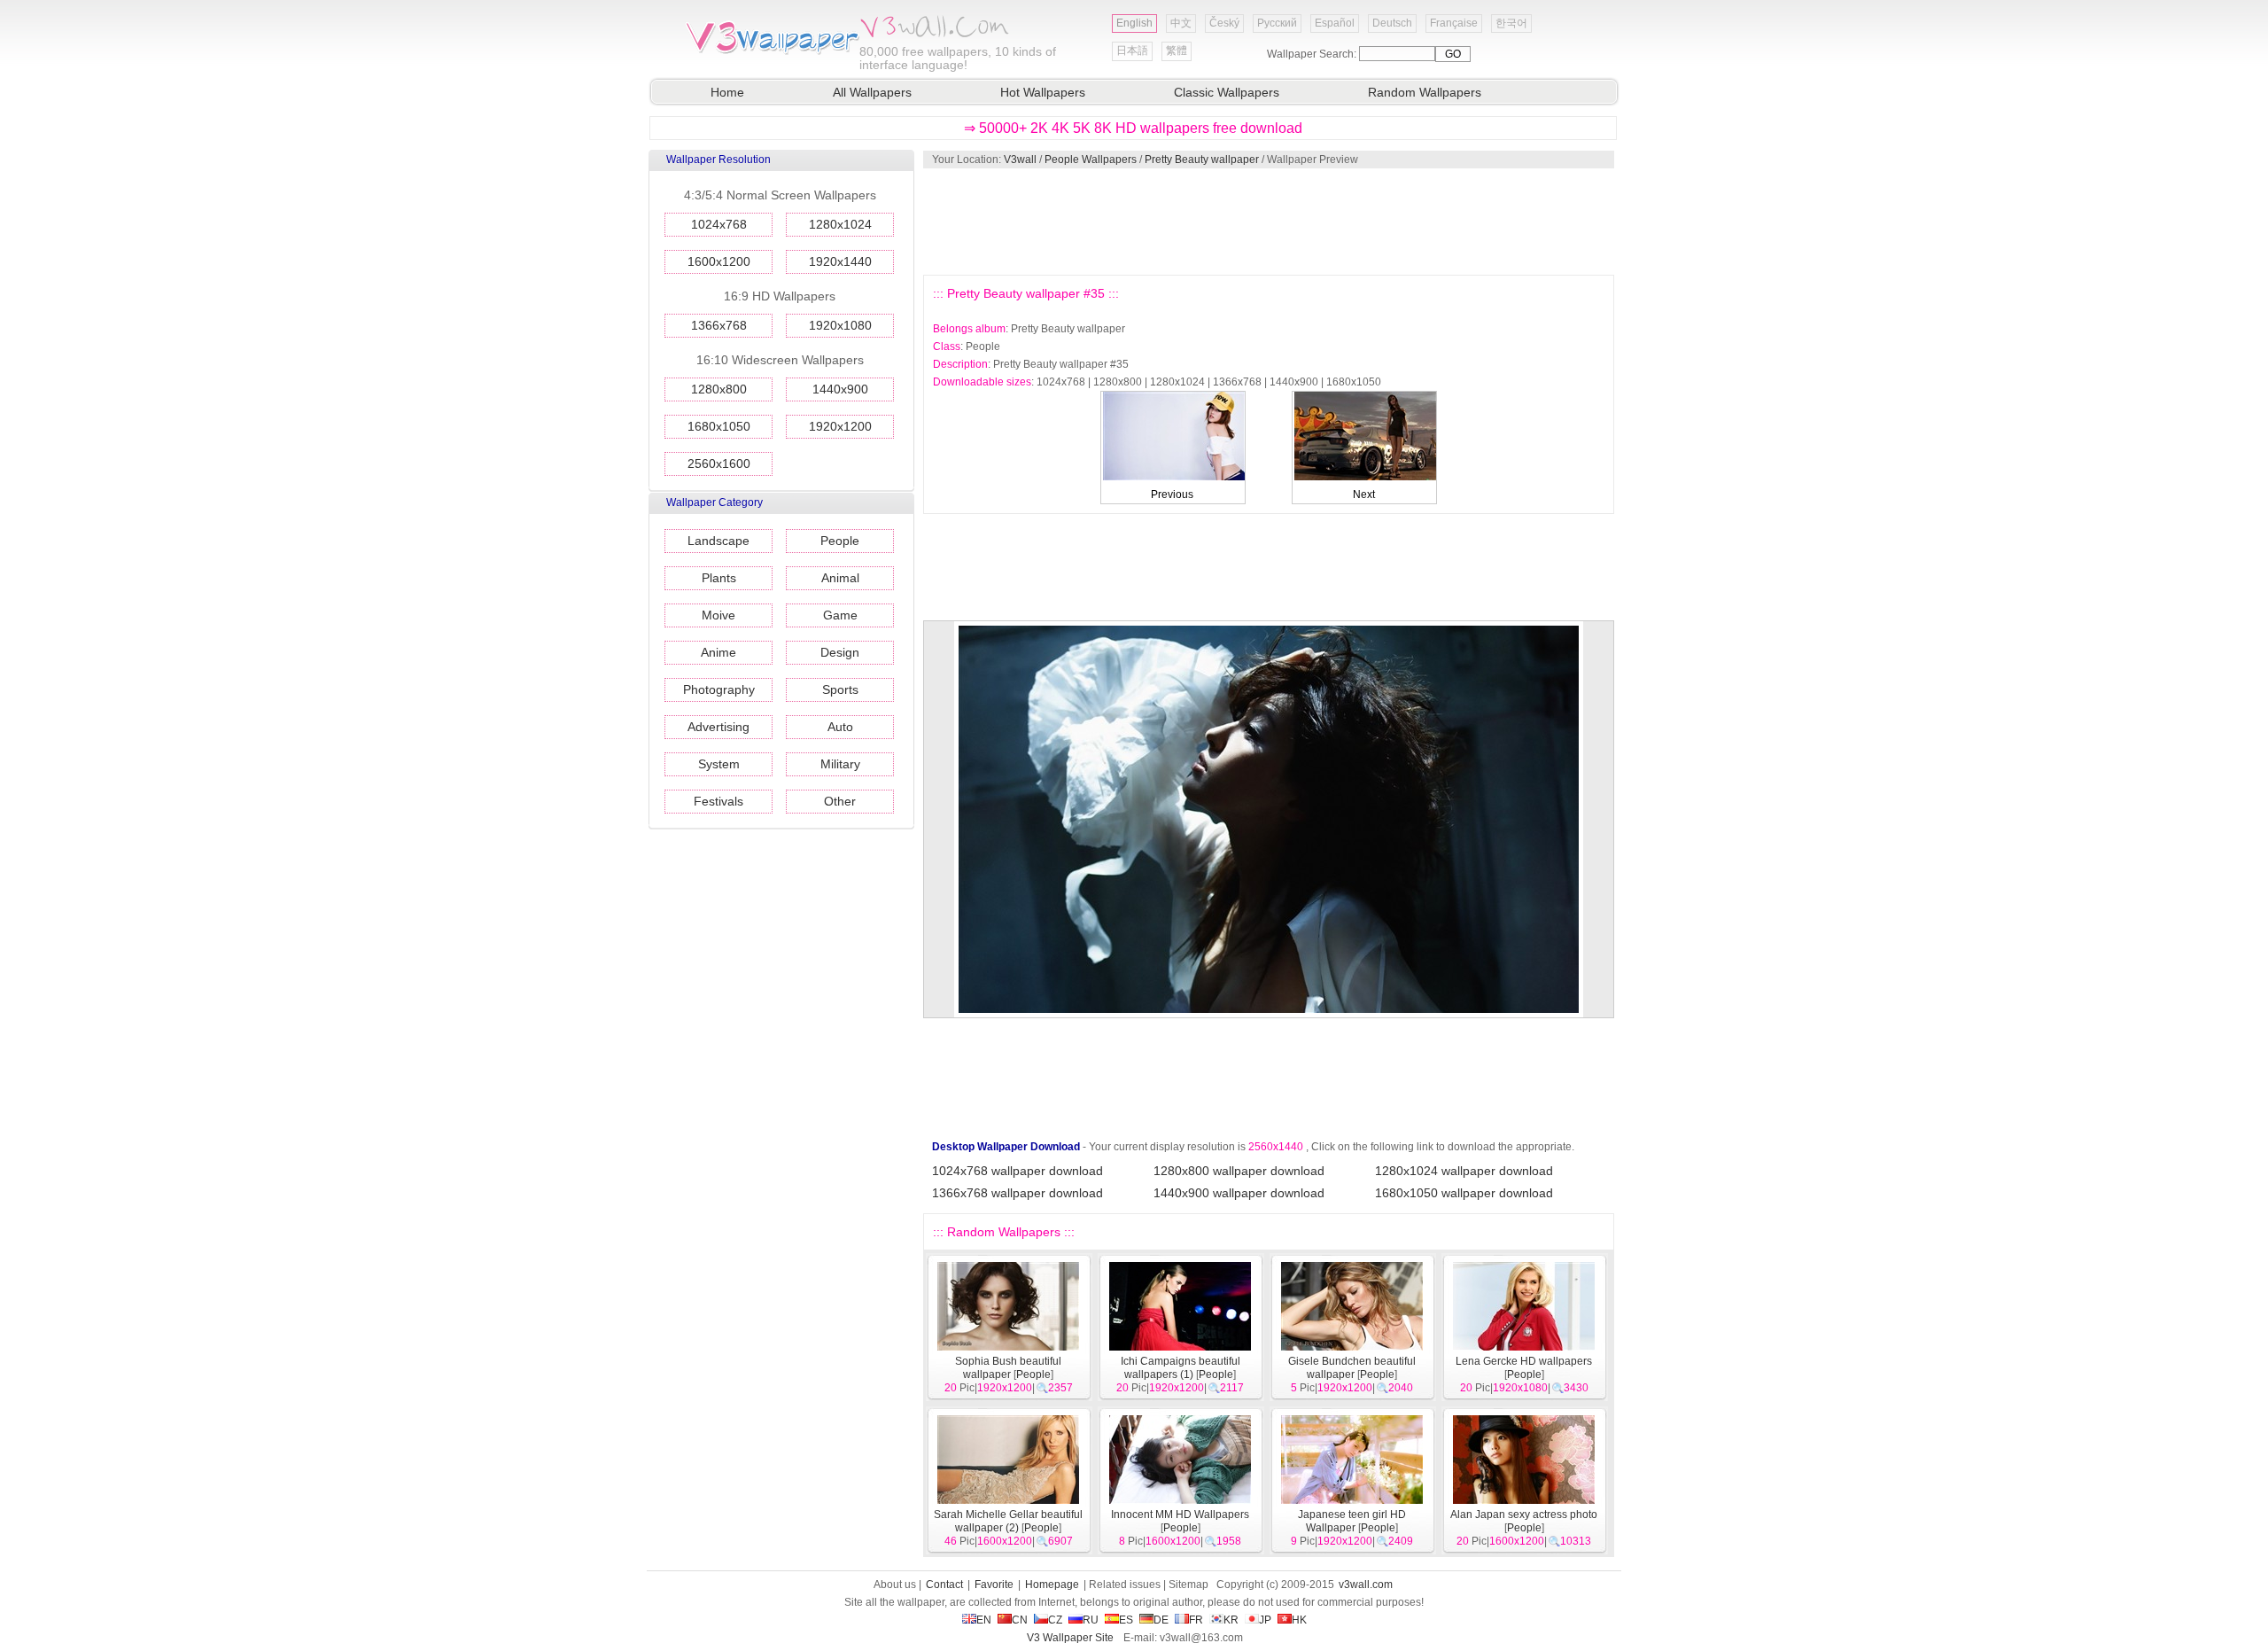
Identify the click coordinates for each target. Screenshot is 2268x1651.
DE (1161, 1620)
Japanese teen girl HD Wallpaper (1352, 1521)
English (1134, 23)
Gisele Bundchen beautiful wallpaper (1352, 1368)
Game (840, 615)
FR (1196, 1620)
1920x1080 (840, 325)
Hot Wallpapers (1043, 92)
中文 (1181, 23)
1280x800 (719, 389)
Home (727, 92)
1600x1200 (719, 261)
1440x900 (840, 389)
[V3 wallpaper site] (771, 52)
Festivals (718, 801)
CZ (1055, 1620)
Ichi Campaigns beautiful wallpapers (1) (1181, 1368)
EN (984, 1620)
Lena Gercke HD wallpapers (1524, 1361)
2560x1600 (719, 463)
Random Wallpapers (1425, 92)
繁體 (1177, 51)
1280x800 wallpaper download (1239, 1171)
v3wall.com (1366, 1585)
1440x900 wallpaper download (1239, 1193)
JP (1265, 1620)
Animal (840, 578)
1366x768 (719, 325)
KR (1231, 1620)
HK (1299, 1620)
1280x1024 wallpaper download (1464, 1171)
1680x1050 (719, 426)
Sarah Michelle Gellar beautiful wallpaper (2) (1008, 1521)
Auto (840, 727)
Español (1335, 23)
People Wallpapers (1091, 160)
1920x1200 (840, 426)
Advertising (718, 727)
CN (1020, 1620)
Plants (719, 578)
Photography (719, 689)
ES (1126, 1620)
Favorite (994, 1585)
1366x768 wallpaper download (1017, 1193)
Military (840, 764)
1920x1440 (840, 261)
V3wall (1020, 160)
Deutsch (1392, 23)
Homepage (1052, 1585)
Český (1224, 23)
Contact (944, 1585)
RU (1091, 1620)
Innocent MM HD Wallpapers (1180, 1515)
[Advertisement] (1268, 222)
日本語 (1132, 51)
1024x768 (719, 224)
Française (1454, 23)
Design (840, 652)
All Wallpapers (872, 92)
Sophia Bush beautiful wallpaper (1008, 1368)
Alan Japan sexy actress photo (1524, 1515)
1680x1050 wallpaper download (1464, 1193)
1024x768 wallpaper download (1017, 1171)
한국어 (1511, 23)
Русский (1277, 23)
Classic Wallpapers (1227, 92)
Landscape (718, 541)
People (840, 541)
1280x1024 (840, 224)
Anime (718, 652)
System (719, 764)
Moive (718, 615)
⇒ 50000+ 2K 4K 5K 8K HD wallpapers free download (1133, 128)
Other (840, 801)
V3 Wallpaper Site (1070, 1638)
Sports (840, 689)
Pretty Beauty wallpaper (1202, 160)
